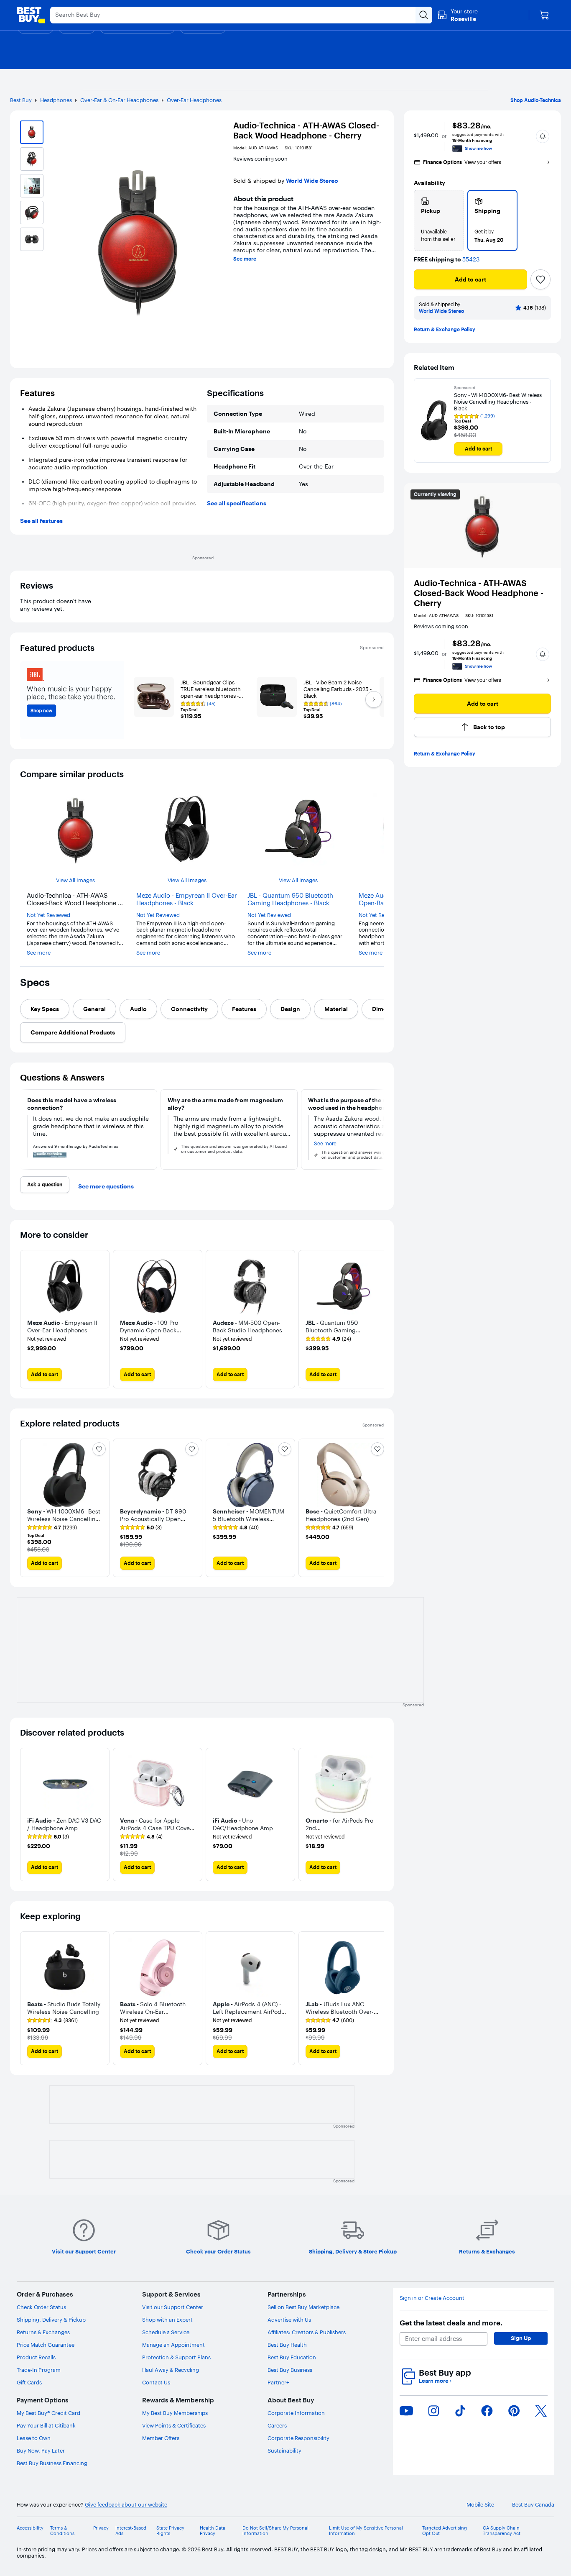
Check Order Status (41, 2307)
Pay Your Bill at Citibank (46, 2425)
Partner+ (278, 2382)
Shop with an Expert (167, 2320)
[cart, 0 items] (544, 15)
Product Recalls (36, 2357)
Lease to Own (34, 2438)
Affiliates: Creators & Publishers (307, 2332)
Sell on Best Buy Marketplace (303, 2307)
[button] (543, 136)
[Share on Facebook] (487, 2411)
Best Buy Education (292, 2357)
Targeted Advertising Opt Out (445, 2531)
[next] (380, 1129)
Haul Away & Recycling (171, 2370)
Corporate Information (296, 2413)
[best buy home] (31, 15)
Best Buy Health (287, 2345)
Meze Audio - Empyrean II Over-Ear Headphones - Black (187, 899)
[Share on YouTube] (406, 2411)
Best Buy (21, 100)
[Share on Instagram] (433, 2411)
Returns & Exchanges (43, 2332)
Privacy (101, 2528)
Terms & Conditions (62, 2531)
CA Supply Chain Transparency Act (502, 2531)
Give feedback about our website (126, 2505)
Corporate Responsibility (298, 2438)
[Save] (540, 279)
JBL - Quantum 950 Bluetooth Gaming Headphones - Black (290, 899)
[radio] (439, 220)
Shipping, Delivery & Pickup (51, 2320)
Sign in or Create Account (432, 2298)
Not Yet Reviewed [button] (48, 915)
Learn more (435, 2381)
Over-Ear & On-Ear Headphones (119, 100)
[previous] (23, 1129)
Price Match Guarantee (46, 2345)
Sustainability (284, 2451)
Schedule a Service (166, 2332)
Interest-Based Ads (131, 2531)
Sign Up (521, 2338)
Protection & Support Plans (176, 2357)
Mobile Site (480, 2505)
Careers (277, 2425)
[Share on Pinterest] (514, 2411)
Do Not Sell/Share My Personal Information (275, 2531)
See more (245, 259)
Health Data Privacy (213, 2531)
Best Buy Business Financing (52, 2463)
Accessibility (30, 2528)
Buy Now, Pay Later (41, 2451)
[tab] (45, 1009)
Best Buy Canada (533, 2505)
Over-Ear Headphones (194, 100)
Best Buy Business (290, 2370)
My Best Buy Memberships (175, 2413)
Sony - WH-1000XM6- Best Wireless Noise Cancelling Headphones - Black (498, 402)
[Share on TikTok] (460, 2411)
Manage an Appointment (173, 2345)
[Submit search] (424, 15)
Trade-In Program (39, 2370)
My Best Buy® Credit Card (48, 2413)
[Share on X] (541, 2411)
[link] (328, 1339)
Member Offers (161, 2438)
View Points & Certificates (174, 2425)
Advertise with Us (289, 2320)
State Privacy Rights (170, 2531)
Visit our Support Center (173, 2307)
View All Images (75, 880)
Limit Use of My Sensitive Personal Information (366, 2531)
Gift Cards (29, 2382)
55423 (471, 260)
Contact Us (156, 2382)
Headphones (56, 100)
